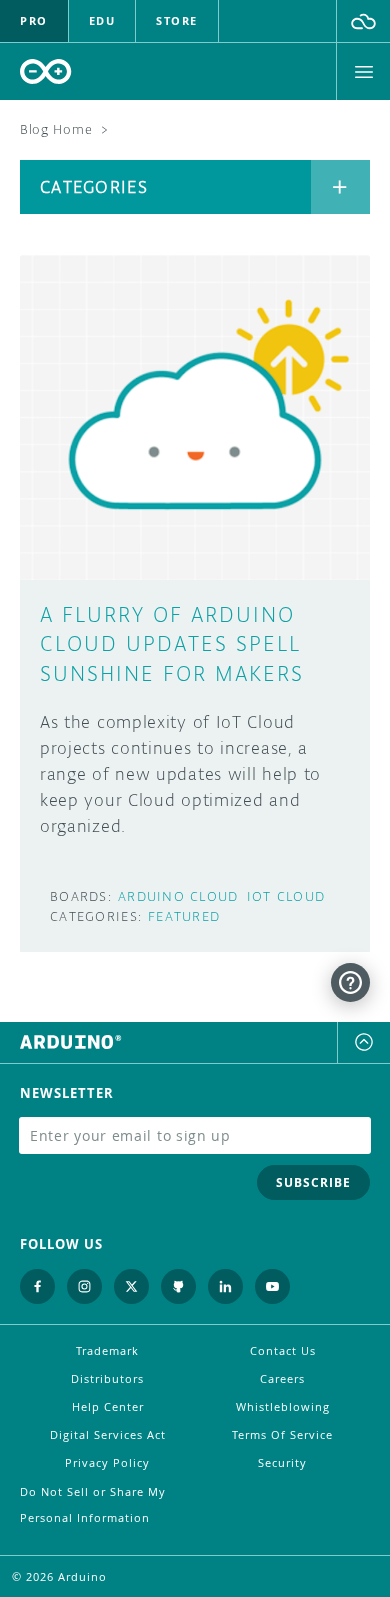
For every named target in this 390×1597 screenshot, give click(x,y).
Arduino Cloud (178, 896)
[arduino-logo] (46, 71)
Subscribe (313, 1182)
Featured (184, 916)
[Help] (350, 982)
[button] (363, 21)
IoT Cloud (286, 896)
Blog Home (56, 129)
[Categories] (340, 187)
